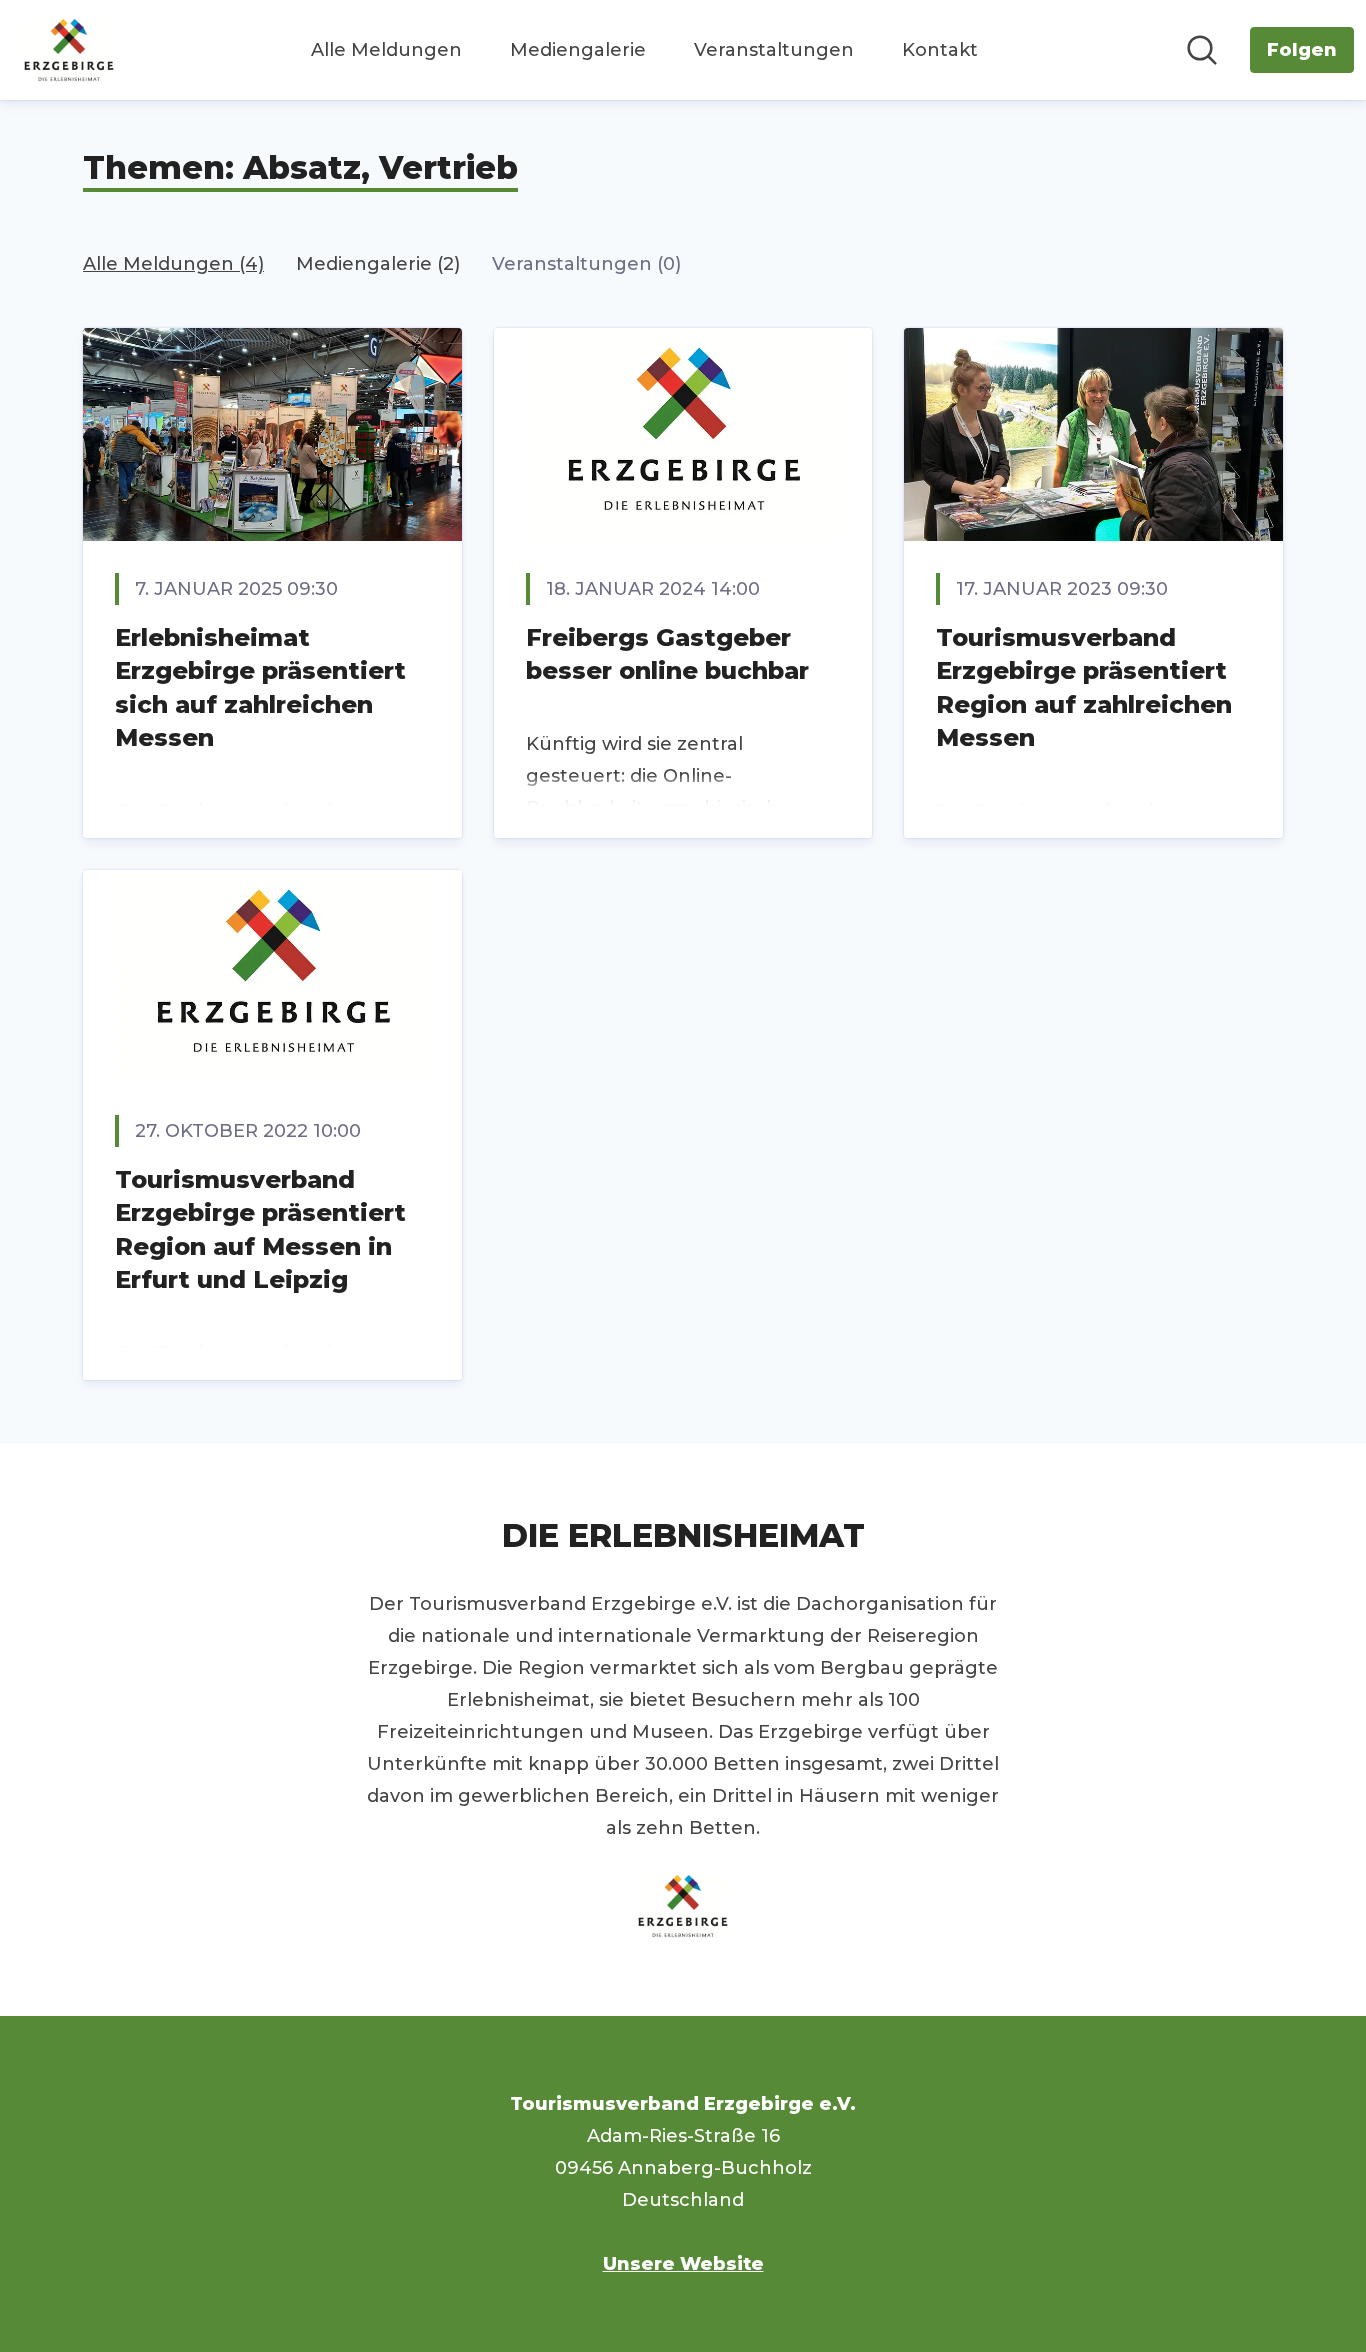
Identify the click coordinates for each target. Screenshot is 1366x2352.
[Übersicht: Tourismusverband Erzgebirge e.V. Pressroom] (69, 50)
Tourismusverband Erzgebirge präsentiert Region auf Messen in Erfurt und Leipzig (260, 1230)
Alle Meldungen (386, 50)
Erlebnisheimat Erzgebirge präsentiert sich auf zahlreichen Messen (260, 688)
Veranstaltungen (774, 50)
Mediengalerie (578, 50)
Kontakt (940, 50)
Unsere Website (683, 2264)
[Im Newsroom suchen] (1202, 50)
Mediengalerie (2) (378, 264)
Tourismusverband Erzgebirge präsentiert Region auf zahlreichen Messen (1084, 688)
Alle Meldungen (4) (173, 264)
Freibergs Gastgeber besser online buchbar (667, 654)
